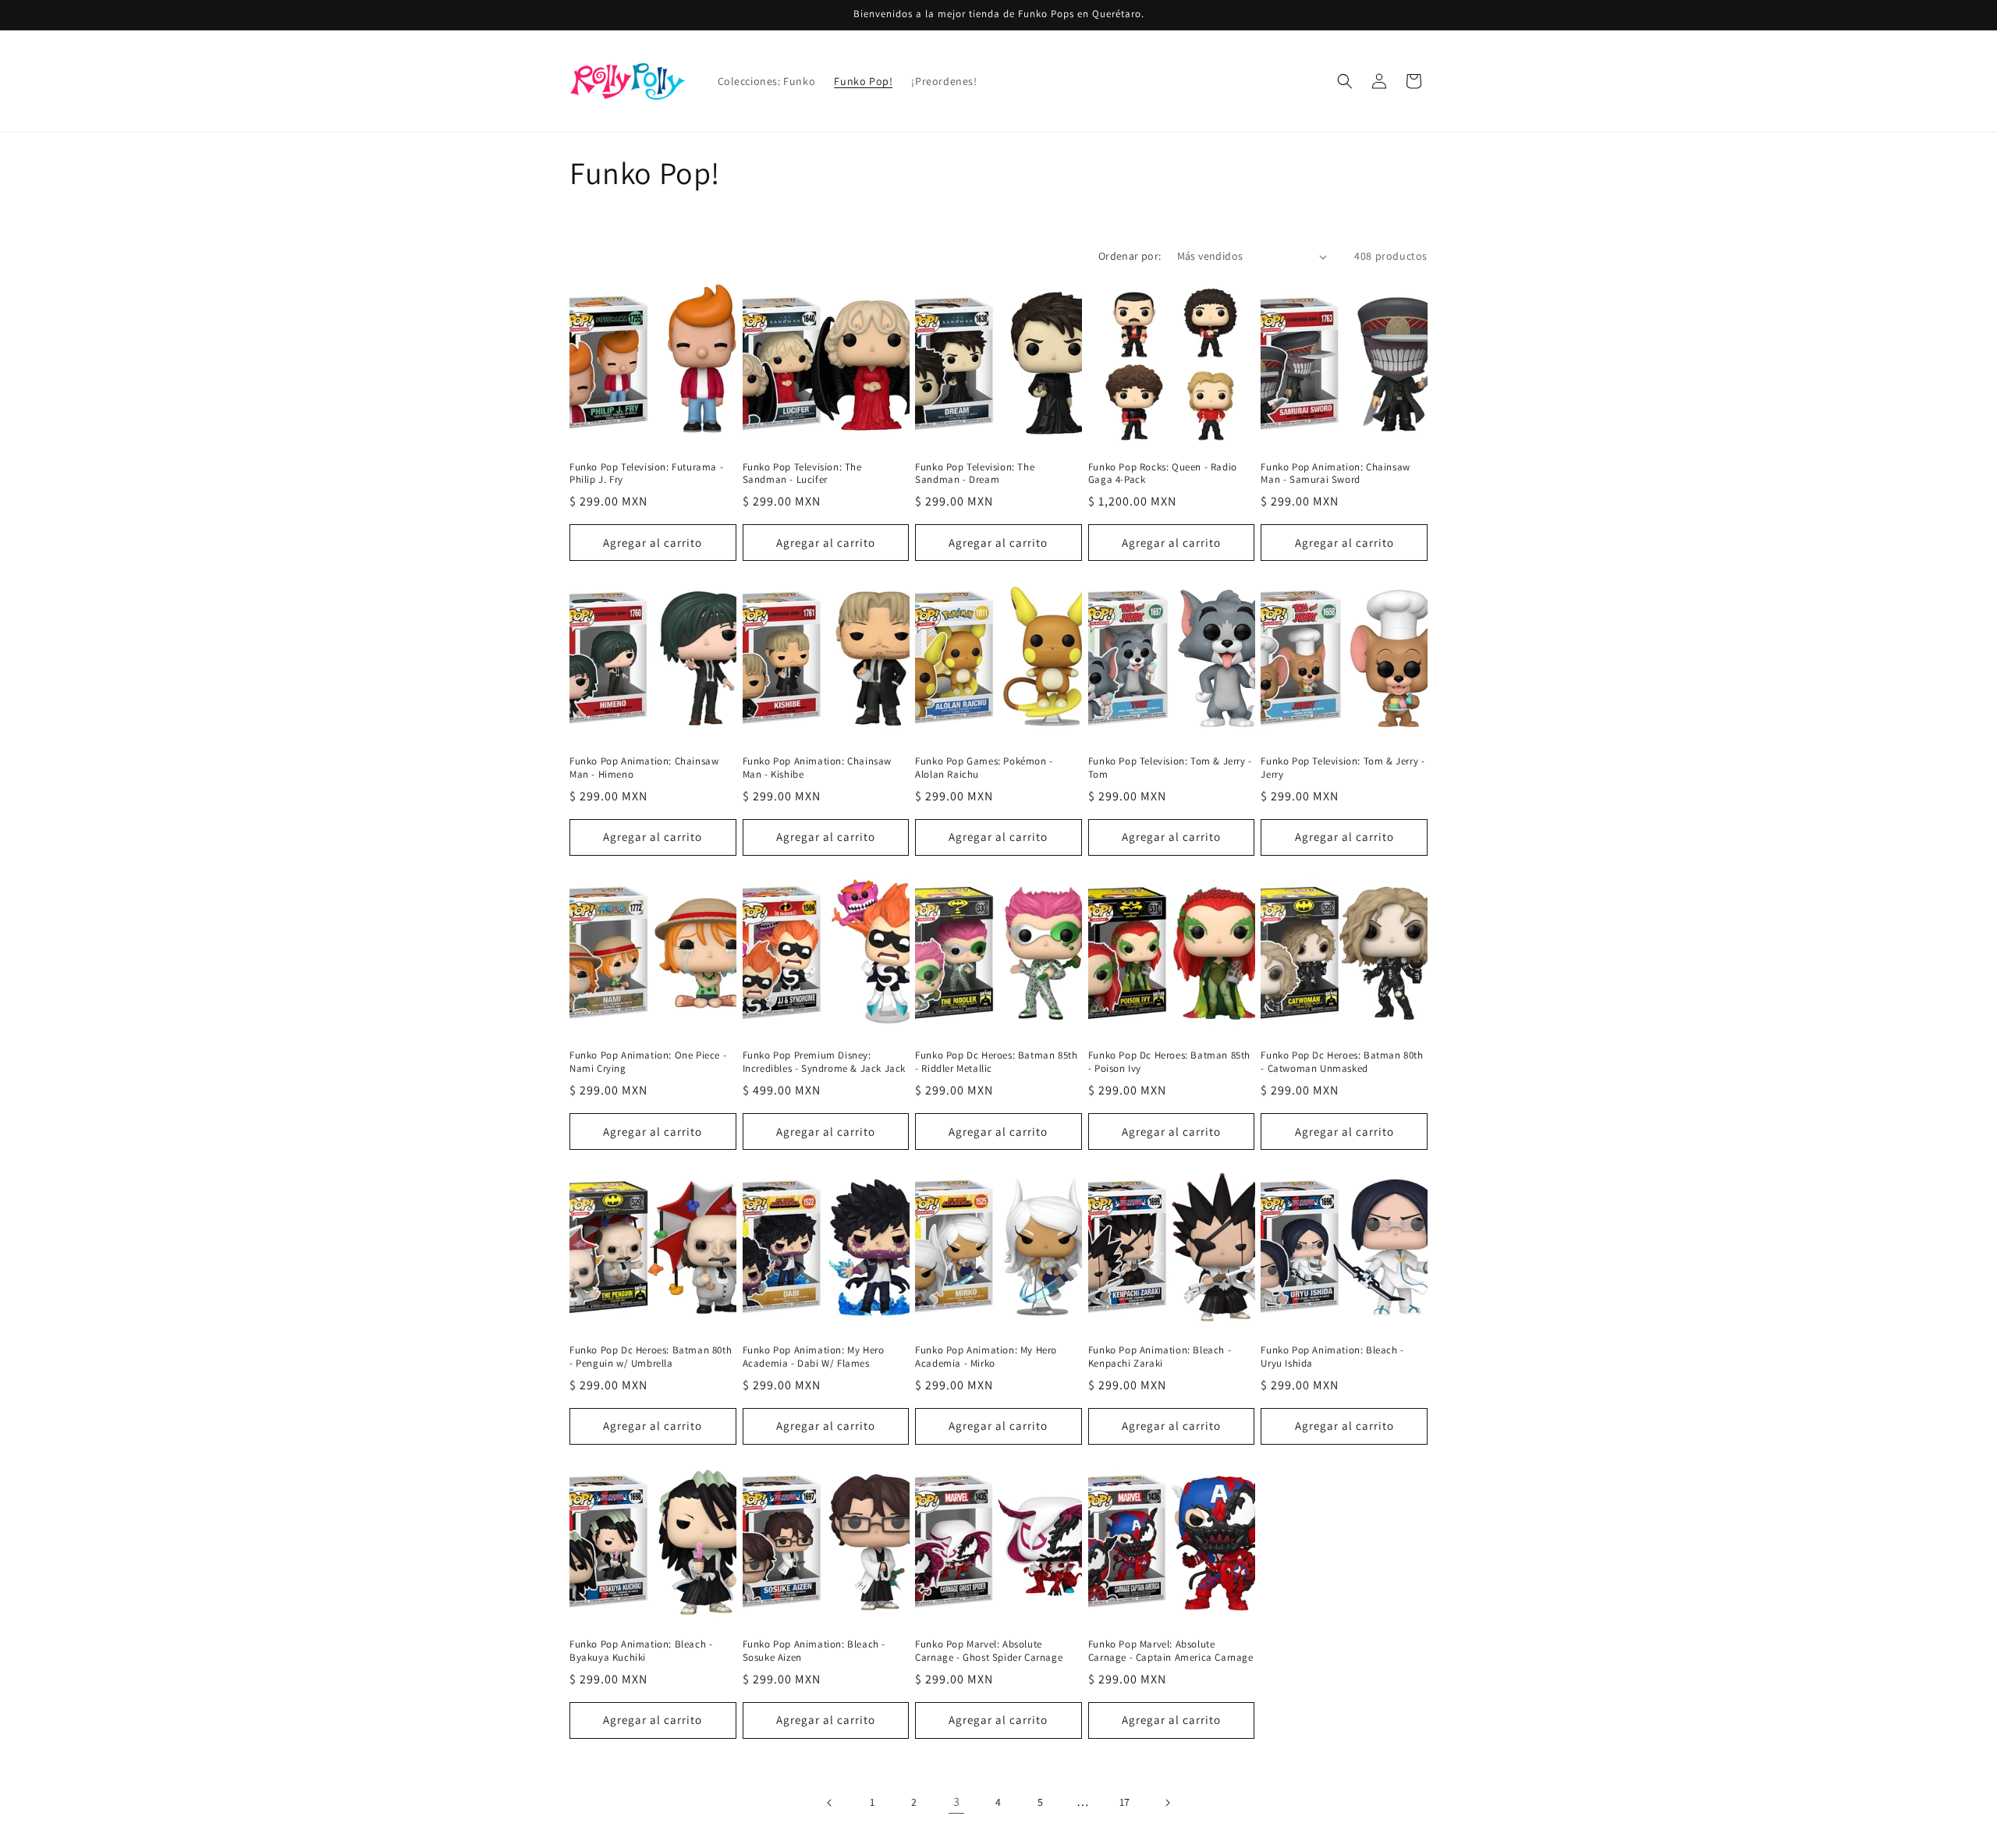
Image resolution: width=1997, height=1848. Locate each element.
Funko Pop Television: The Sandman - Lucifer (802, 474)
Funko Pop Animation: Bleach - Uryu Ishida (1332, 1357)
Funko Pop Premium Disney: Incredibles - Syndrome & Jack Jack (824, 1062)
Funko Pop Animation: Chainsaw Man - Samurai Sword (1335, 474)
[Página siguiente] (1167, 1803)
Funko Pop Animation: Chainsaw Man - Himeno (644, 768)
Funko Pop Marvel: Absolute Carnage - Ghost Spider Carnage (989, 1651)
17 (1125, 1802)
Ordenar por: (1130, 256)
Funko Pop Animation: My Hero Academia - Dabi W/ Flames (814, 1357)
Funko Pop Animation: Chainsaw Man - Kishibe (817, 768)
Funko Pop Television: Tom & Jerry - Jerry (1343, 768)
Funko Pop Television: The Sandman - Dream (975, 474)
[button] (1345, 81)
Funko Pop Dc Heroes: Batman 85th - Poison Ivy (1169, 1062)
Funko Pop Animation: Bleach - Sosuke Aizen (814, 1651)
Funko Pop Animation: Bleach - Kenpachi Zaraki (1160, 1357)
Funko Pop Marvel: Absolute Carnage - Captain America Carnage (1171, 1651)
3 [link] (957, 1802)
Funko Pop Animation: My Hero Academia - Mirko (986, 1357)
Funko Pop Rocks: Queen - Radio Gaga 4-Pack (1163, 474)
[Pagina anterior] (830, 1803)
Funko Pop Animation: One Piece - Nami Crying (648, 1062)
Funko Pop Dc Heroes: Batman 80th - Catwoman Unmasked (1342, 1062)
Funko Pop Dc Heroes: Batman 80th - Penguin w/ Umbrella (651, 1357)
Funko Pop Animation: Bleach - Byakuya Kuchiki (641, 1651)
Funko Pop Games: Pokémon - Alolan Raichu (984, 768)
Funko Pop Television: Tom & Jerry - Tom (1170, 768)
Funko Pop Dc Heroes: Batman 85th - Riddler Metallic (996, 1062)
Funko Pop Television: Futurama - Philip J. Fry (646, 474)
